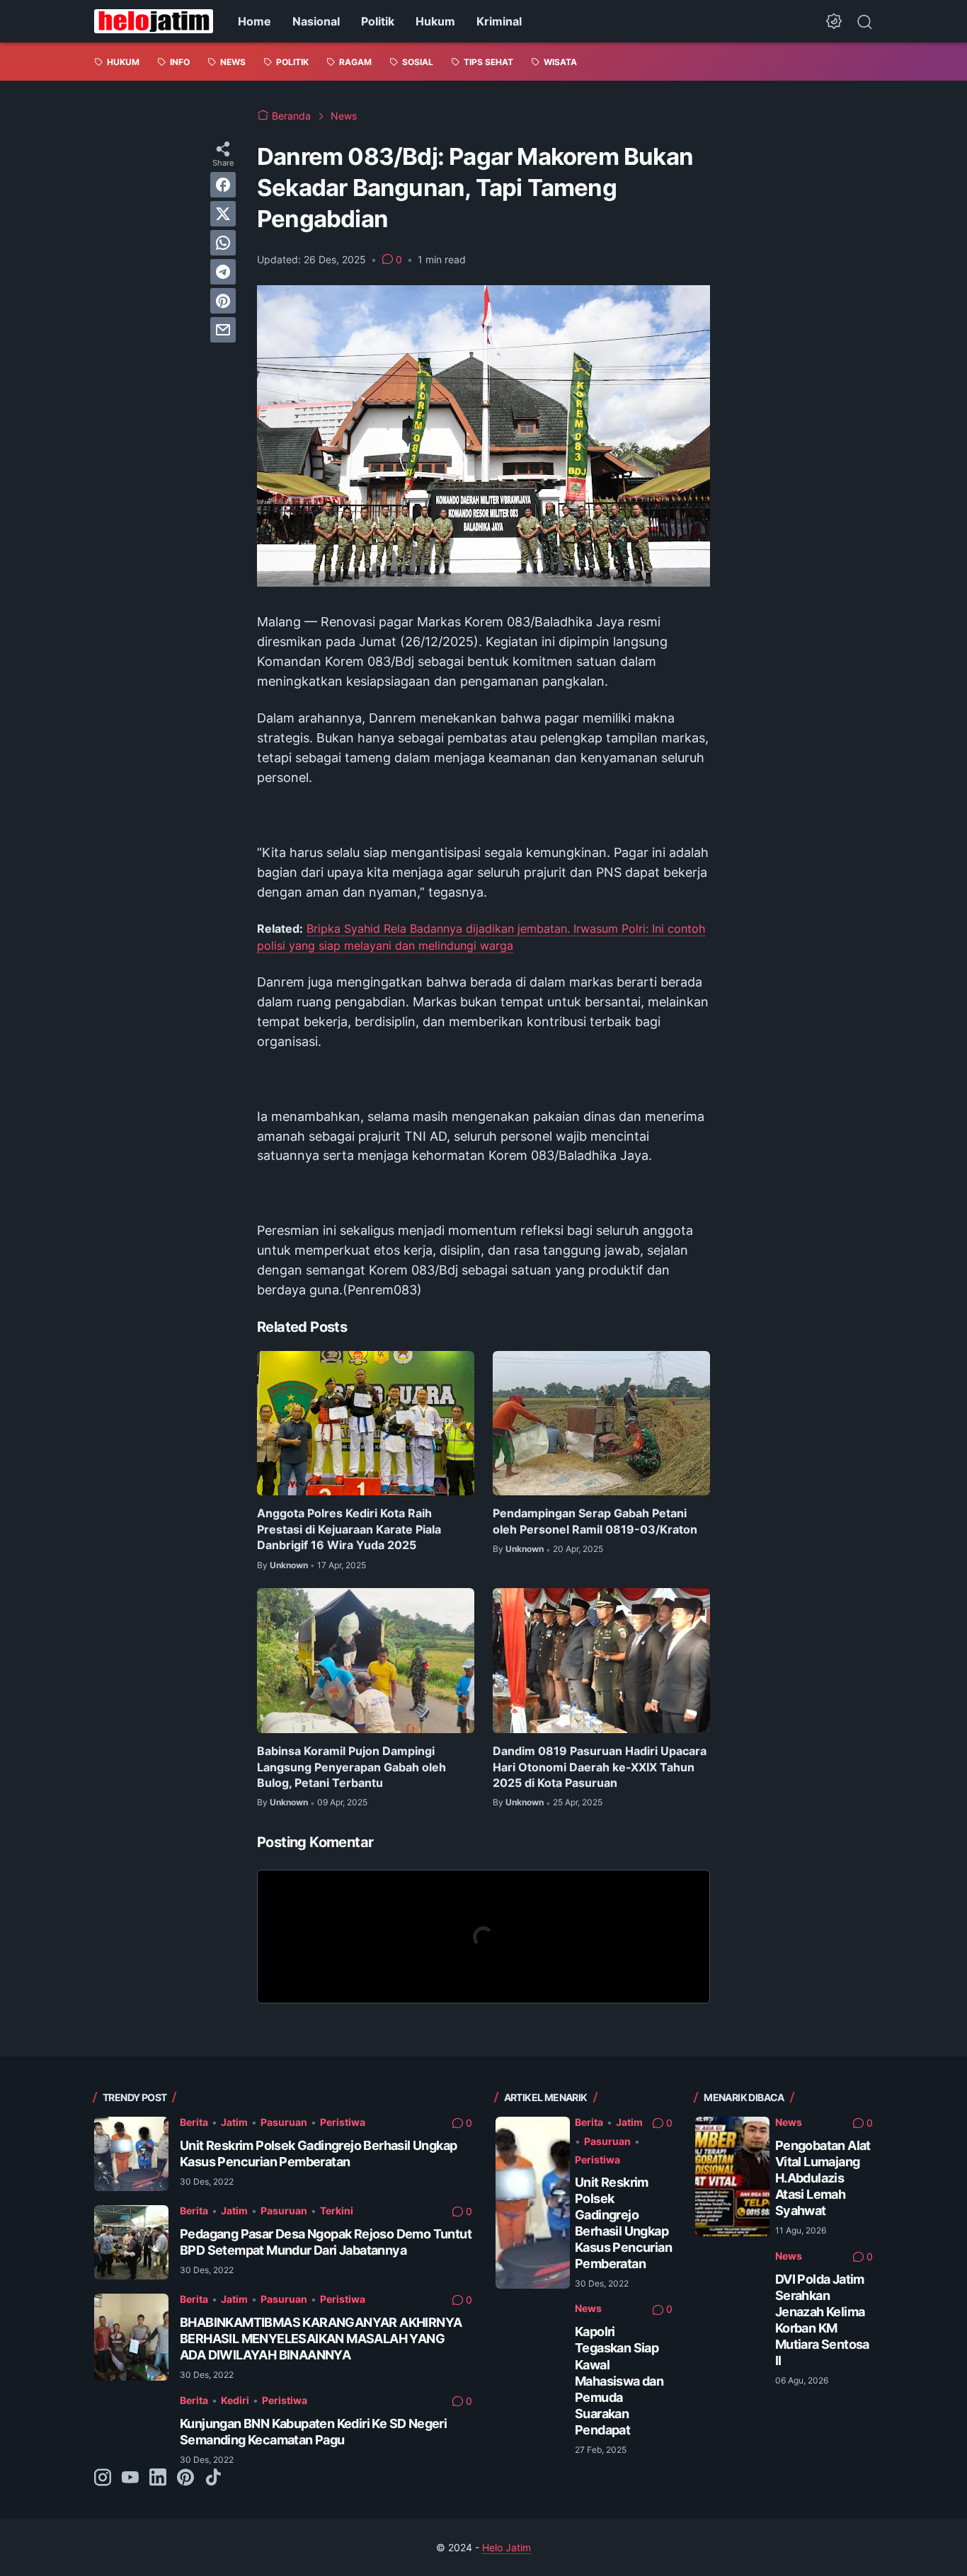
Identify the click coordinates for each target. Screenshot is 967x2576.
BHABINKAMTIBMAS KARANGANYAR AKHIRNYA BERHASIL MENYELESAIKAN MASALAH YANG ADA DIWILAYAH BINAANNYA (321, 2339)
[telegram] (223, 272)
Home (254, 21)
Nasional (316, 21)
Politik (378, 21)
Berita (194, 2122)
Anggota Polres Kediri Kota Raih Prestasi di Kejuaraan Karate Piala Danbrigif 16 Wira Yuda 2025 (349, 1529)
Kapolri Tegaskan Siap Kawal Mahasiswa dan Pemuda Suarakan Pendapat (619, 2380)
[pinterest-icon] (185, 2478)
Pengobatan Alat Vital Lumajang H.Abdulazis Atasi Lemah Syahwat (823, 2178)
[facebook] (223, 185)
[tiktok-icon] (213, 2478)
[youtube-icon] (130, 2478)
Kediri (235, 2400)
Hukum (435, 21)
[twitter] (223, 214)
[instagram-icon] (103, 2478)
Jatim (234, 2122)
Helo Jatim (507, 2547)
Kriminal (499, 21)
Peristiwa (343, 2122)
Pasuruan (284, 2122)
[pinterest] (223, 301)
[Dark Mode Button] (834, 21)
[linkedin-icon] (158, 2478)
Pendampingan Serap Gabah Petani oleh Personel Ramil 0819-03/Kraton (595, 1521)
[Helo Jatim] (154, 21)
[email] (223, 330)
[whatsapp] (223, 243)
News (588, 2308)
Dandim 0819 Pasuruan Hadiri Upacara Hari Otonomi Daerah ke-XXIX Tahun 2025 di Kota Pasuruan (600, 1767)
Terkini (337, 2210)
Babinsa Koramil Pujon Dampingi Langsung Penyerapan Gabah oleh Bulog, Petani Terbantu (351, 1767)
